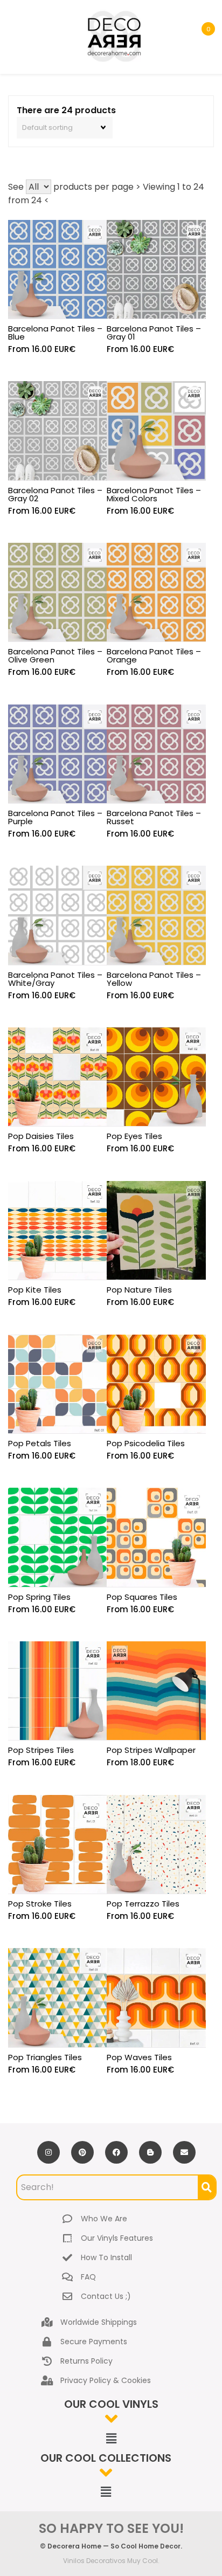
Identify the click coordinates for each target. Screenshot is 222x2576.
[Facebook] (116, 2152)
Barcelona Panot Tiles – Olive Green (55, 655)
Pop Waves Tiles (139, 2057)
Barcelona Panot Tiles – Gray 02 (55, 494)
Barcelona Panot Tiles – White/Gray (55, 979)
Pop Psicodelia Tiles (146, 1443)
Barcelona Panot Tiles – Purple (55, 817)
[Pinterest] (82, 2152)
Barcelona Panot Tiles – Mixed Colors (154, 494)
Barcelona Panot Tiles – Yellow (154, 979)
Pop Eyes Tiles (134, 1136)
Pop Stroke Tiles (40, 1904)
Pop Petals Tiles (40, 1443)
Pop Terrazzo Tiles (143, 1904)
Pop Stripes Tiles (41, 1750)
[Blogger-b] (150, 2152)
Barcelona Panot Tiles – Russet (154, 817)
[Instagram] (48, 2152)
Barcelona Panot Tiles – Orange (154, 655)
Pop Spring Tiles (39, 1597)
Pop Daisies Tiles (41, 1136)
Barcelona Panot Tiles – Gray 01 (154, 333)
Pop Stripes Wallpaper (151, 1750)
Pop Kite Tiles (35, 1290)
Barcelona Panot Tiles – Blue (55, 333)
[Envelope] (184, 2152)
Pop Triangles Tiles (45, 2057)
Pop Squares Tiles (142, 1597)
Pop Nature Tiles (139, 1290)
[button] (111, 2439)
